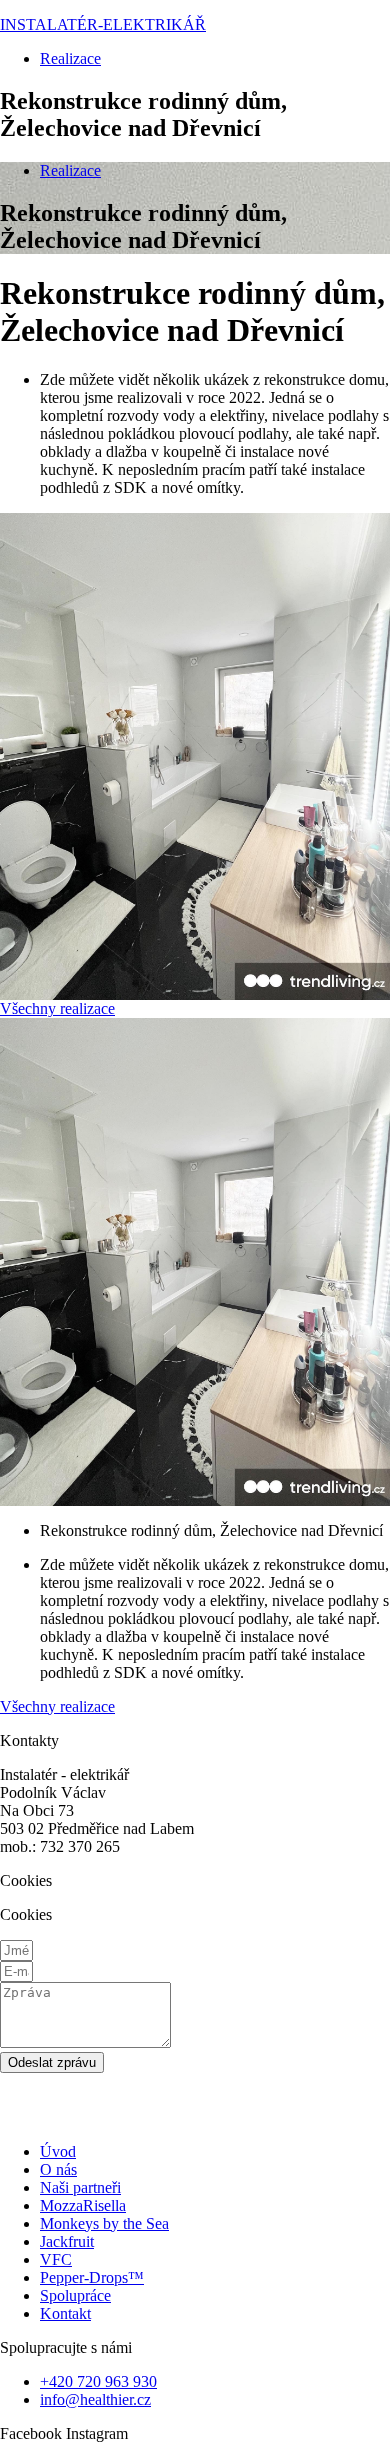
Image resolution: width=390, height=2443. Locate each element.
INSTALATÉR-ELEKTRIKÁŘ (103, 24)
